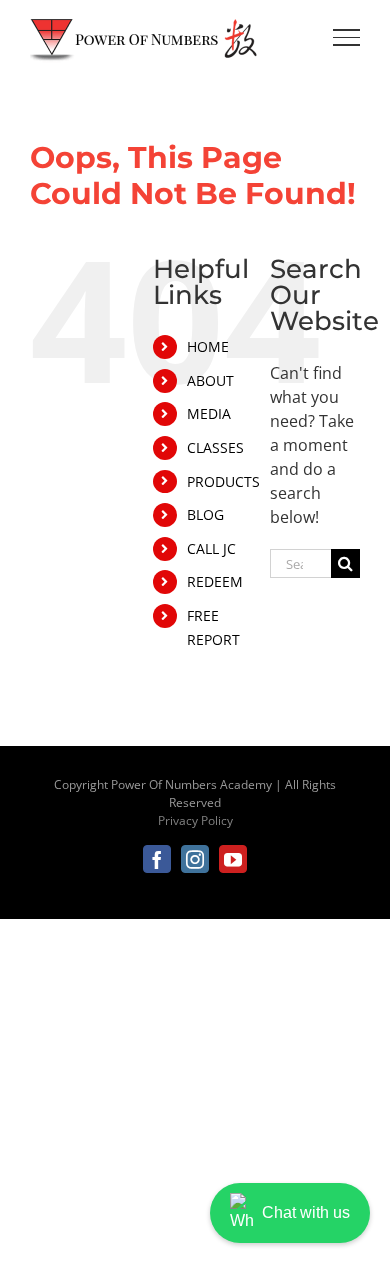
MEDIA (209, 413)
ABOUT (210, 380)
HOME (208, 346)
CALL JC (211, 548)
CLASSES (215, 447)
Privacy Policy (195, 820)
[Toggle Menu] (347, 37)
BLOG (205, 514)
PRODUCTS (223, 481)
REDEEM (215, 581)
